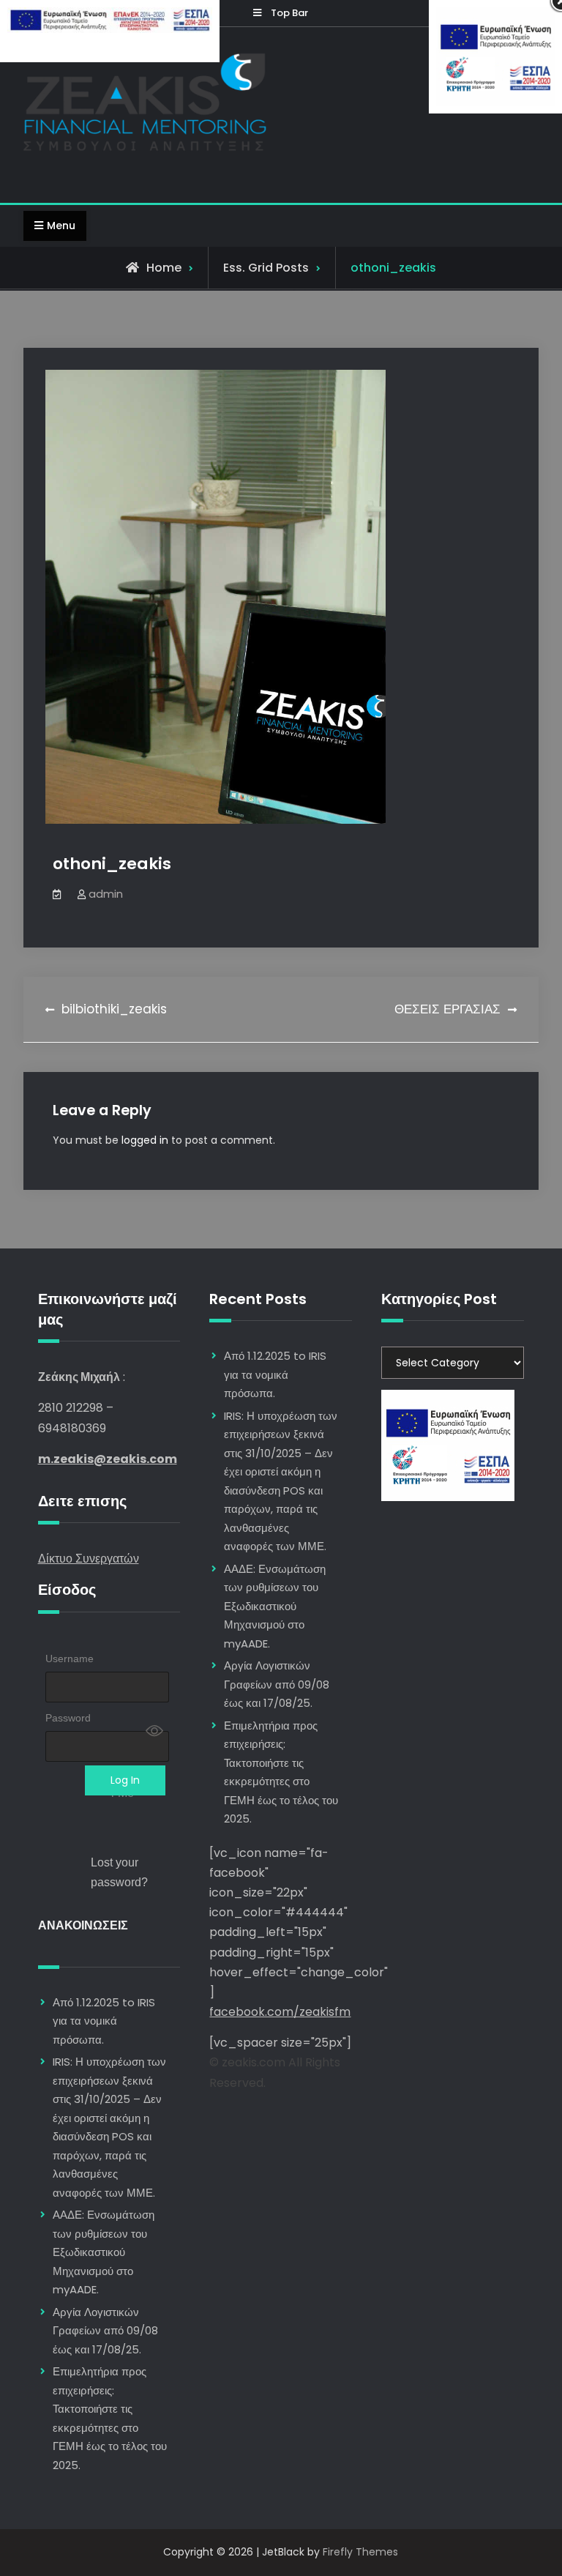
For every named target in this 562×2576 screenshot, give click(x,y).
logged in (145, 1140)
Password (68, 1718)
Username (70, 1659)
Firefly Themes (360, 2552)
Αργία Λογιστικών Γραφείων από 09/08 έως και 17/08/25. (105, 2331)
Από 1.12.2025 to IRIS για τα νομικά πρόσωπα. (104, 2021)
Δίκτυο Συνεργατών (89, 1559)
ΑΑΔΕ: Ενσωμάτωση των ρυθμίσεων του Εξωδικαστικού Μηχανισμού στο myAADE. (104, 2252)
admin (106, 894)
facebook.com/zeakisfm (280, 2012)
